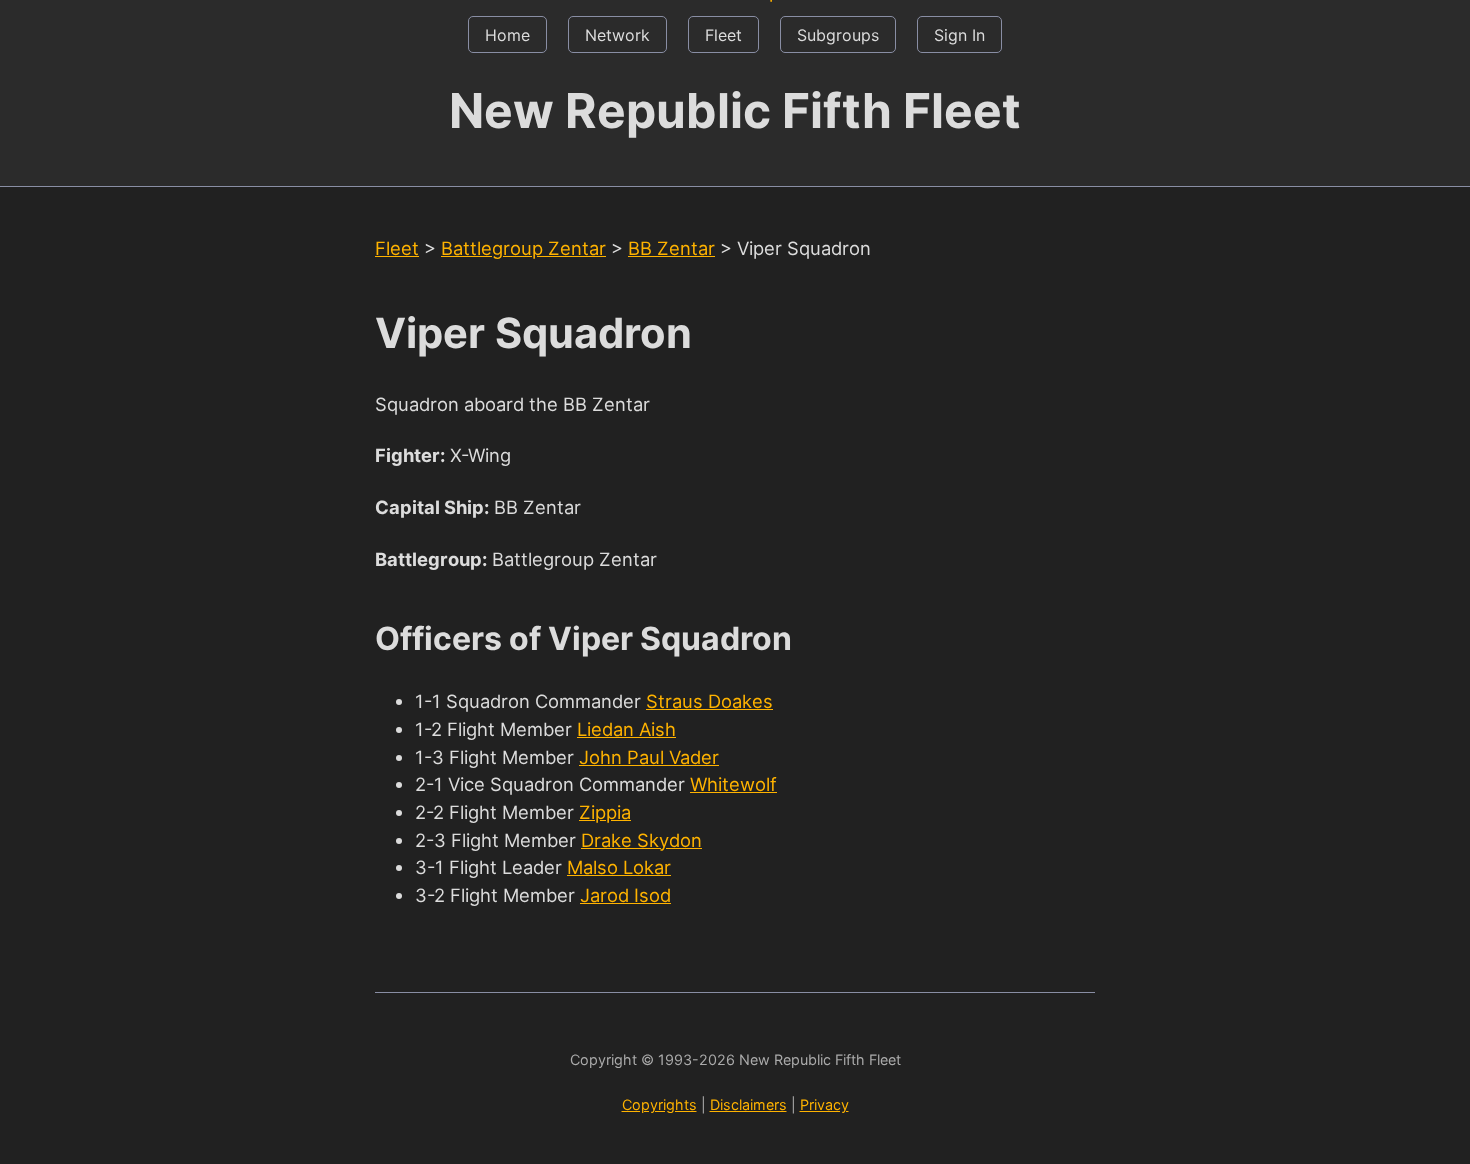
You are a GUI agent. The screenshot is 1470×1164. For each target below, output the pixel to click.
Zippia (605, 812)
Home (507, 35)
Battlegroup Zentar (523, 248)
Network (617, 35)
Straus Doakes (709, 701)
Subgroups (838, 35)
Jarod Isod (625, 895)
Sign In (959, 35)
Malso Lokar (619, 867)
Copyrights (659, 1104)
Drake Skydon (641, 840)
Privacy (824, 1104)
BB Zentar (671, 248)
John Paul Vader (649, 757)
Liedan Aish (626, 729)
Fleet (723, 35)
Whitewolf (733, 784)
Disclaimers (748, 1104)
